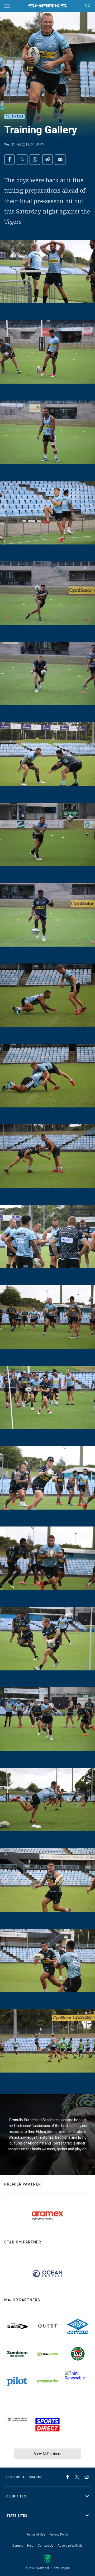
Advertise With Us (70, 2545)
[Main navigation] (7, 6)
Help (30, 2545)
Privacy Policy (59, 2534)
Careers (18, 2545)
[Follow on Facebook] (68, 2477)
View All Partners (48, 2454)
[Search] (88, 6)
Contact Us (46, 2545)
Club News (15, 117)
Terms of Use (36, 2534)
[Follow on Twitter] (77, 2477)
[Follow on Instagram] (87, 2477)
